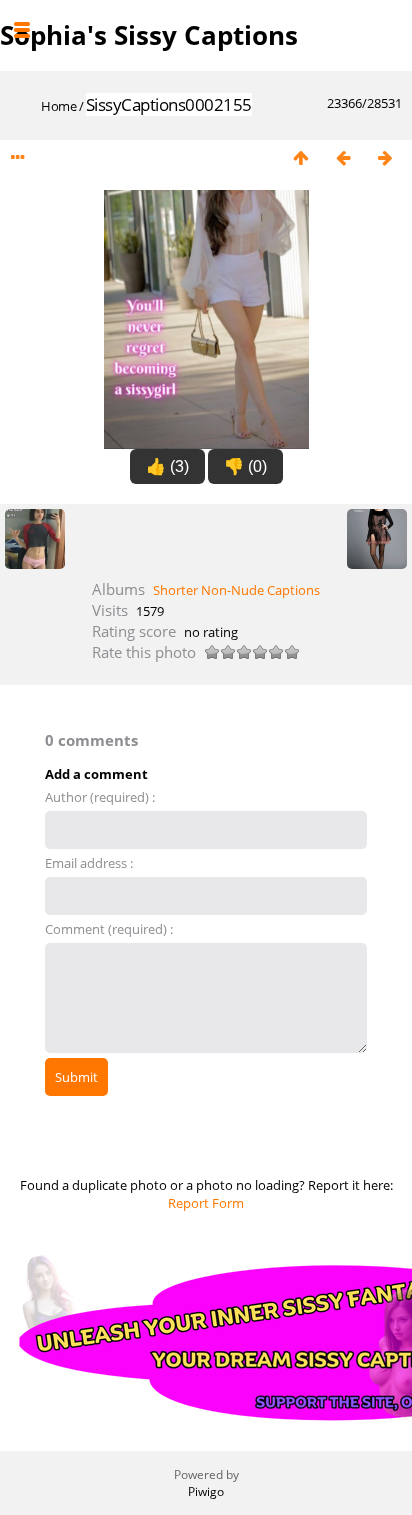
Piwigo (206, 1491)
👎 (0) (245, 466)
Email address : (89, 863)
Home (58, 106)
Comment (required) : (109, 929)
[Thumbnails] (301, 158)
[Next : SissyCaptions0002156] (385, 158)
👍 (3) (167, 466)
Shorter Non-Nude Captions (236, 590)
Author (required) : (100, 797)
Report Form (206, 1203)
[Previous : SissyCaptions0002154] (343, 158)
